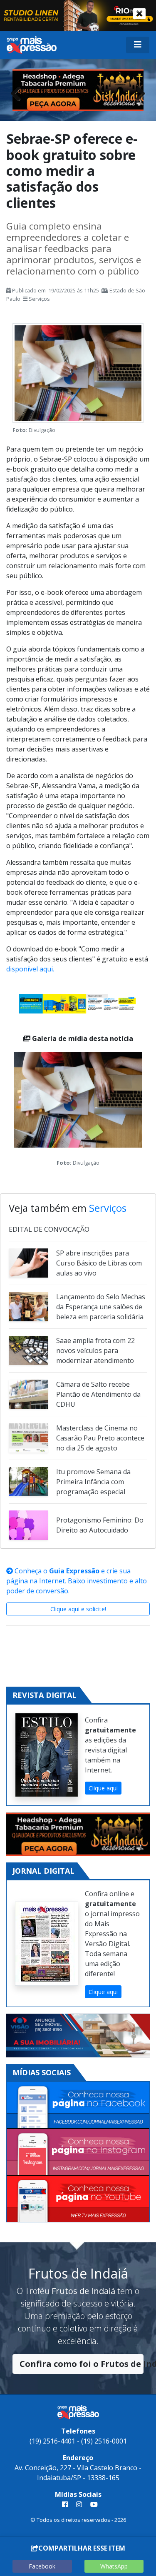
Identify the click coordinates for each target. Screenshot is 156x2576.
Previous (19, 91)
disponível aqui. (30, 969)
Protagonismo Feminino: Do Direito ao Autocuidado (100, 1525)
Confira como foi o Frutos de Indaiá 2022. (82, 2364)
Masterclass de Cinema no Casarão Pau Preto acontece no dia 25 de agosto (100, 1438)
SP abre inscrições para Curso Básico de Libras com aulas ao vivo (99, 1263)
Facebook (42, 2566)
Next (137, 91)
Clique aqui (103, 1788)
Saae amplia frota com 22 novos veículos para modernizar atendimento (95, 1350)
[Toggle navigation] (138, 45)
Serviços (39, 299)
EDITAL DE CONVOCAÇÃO (49, 1229)
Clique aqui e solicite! (78, 1609)
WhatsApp (114, 2566)
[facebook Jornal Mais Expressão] (65, 2504)
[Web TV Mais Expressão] (78, 2199)
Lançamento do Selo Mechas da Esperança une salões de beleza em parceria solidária (101, 1307)
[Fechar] (139, 14)
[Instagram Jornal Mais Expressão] (78, 2153)
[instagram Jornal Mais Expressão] (79, 2504)
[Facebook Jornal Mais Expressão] (78, 2105)
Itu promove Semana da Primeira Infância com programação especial (93, 1482)
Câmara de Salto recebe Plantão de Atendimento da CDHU (98, 1394)
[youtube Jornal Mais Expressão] (92, 2504)
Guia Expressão (74, 1571)
